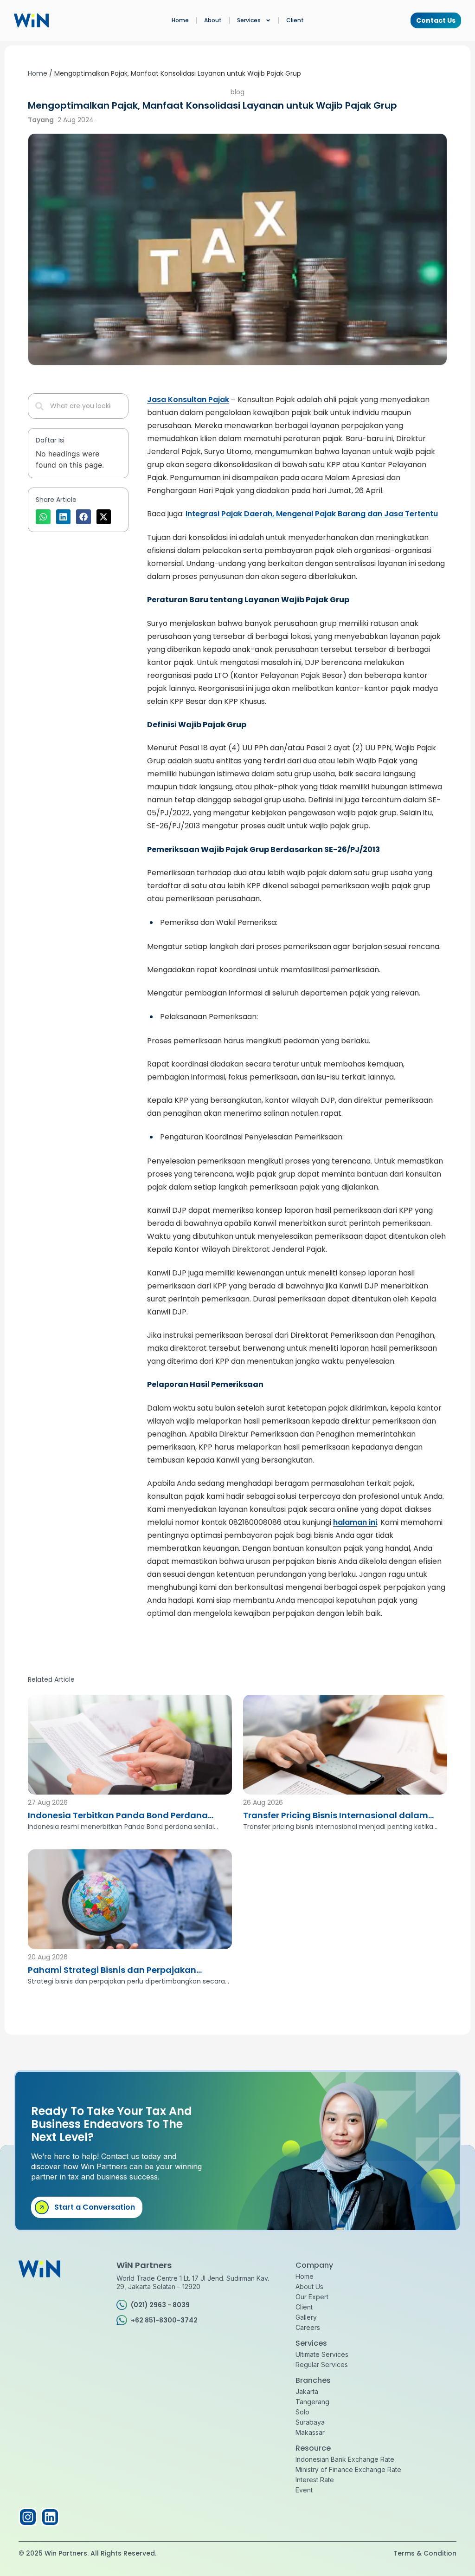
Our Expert (312, 2297)
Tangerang (312, 2402)
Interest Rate (315, 2480)
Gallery (306, 2317)
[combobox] (78, 406)
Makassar (310, 2432)
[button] (43, 517)
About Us (309, 2287)
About (213, 20)
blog (237, 92)
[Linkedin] (50, 2517)
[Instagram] (28, 2517)
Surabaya (310, 2422)
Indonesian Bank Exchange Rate (345, 2459)
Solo (302, 2412)
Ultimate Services (322, 2354)
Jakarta (307, 2391)
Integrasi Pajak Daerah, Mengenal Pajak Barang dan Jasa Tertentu (312, 514)
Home (180, 20)
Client (295, 20)
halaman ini (355, 1522)
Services (249, 20)
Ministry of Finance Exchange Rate (348, 2469)
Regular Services (322, 2365)
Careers (308, 2327)
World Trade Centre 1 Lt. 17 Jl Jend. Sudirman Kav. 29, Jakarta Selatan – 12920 (193, 2282)
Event (304, 2490)
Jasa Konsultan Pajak (188, 400)
